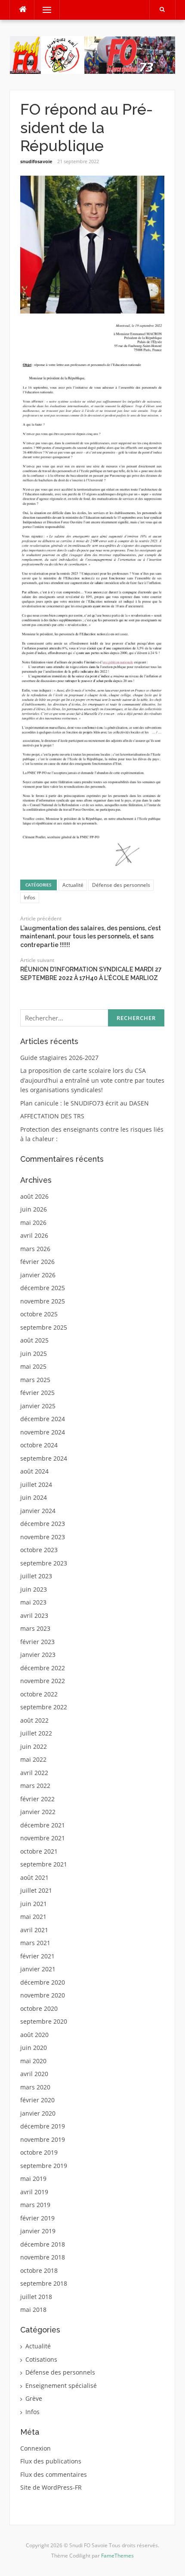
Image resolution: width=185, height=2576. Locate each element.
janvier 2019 (38, 2231)
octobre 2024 (39, 1445)
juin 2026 (34, 1209)
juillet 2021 (36, 1890)
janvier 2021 (38, 1969)
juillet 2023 (36, 1576)
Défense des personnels (121, 885)
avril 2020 (34, 2074)
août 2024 (34, 1471)
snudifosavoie (36, 161)
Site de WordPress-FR (51, 2487)
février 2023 (37, 1642)
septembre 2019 (44, 2166)
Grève (34, 2398)
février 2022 (37, 1799)
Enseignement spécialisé (61, 2386)
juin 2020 (34, 2048)
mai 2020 (33, 2061)
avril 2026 (34, 1235)
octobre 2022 (39, 1694)
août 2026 (34, 1196)
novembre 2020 (43, 1995)
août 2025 (34, 1340)
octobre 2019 (39, 2152)
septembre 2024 (44, 1458)
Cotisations (41, 2359)
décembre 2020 (43, 1982)
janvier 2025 (38, 1406)
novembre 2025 (43, 1301)
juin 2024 (34, 1497)
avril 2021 (34, 1930)
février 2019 (37, 2218)
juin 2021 (34, 1904)
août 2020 (34, 2035)
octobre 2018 (39, 2270)
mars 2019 (35, 2205)
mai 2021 (33, 1917)
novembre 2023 (43, 1537)
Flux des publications (51, 2461)
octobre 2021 (39, 1851)
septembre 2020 (44, 2021)
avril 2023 (34, 1615)
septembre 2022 (44, 1707)
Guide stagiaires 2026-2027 (59, 1058)
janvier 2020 (38, 2113)
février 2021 (37, 1956)
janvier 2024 (38, 1511)
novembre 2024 (43, 1432)
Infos (29, 897)
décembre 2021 (43, 1825)
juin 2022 (34, 1746)
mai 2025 (33, 1366)
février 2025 (37, 1393)
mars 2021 (35, 1943)
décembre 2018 (43, 2244)
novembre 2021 (43, 1838)
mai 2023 (33, 1602)
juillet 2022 (36, 1733)
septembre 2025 (44, 1327)
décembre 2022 (43, 1668)
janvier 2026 (38, 1275)
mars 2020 (35, 2087)
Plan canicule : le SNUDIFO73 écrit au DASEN (85, 1103)
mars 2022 (35, 1786)
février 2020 (37, 2100)
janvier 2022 (38, 1812)
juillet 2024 (36, 1484)
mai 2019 (33, 2179)
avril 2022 (34, 1773)
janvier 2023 (38, 1655)
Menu (43, 10)
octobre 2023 (39, 1550)
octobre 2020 (39, 2008)
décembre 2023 (43, 1524)
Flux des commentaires (54, 2474)
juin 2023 (34, 1589)
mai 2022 (33, 1759)
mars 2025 (35, 1380)
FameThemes (117, 2556)
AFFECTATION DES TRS (52, 1116)
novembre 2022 (43, 1681)
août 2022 (34, 1720)
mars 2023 (35, 1628)
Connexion (35, 2448)
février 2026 (37, 1262)
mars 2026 (35, 1249)
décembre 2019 (43, 2126)
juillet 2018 (36, 2297)
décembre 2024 (43, 1419)
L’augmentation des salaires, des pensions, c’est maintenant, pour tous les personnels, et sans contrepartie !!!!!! (91, 936)
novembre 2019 (43, 2139)
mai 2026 (33, 1223)
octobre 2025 (39, 1314)
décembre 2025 (43, 1288)
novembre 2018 (43, 2257)
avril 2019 (34, 2192)
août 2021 (34, 1877)
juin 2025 (34, 1353)
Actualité (73, 885)
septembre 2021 (44, 1864)
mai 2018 (33, 2310)
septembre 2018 (44, 2283)
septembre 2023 (44, 1563)
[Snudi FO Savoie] (92, 54)
